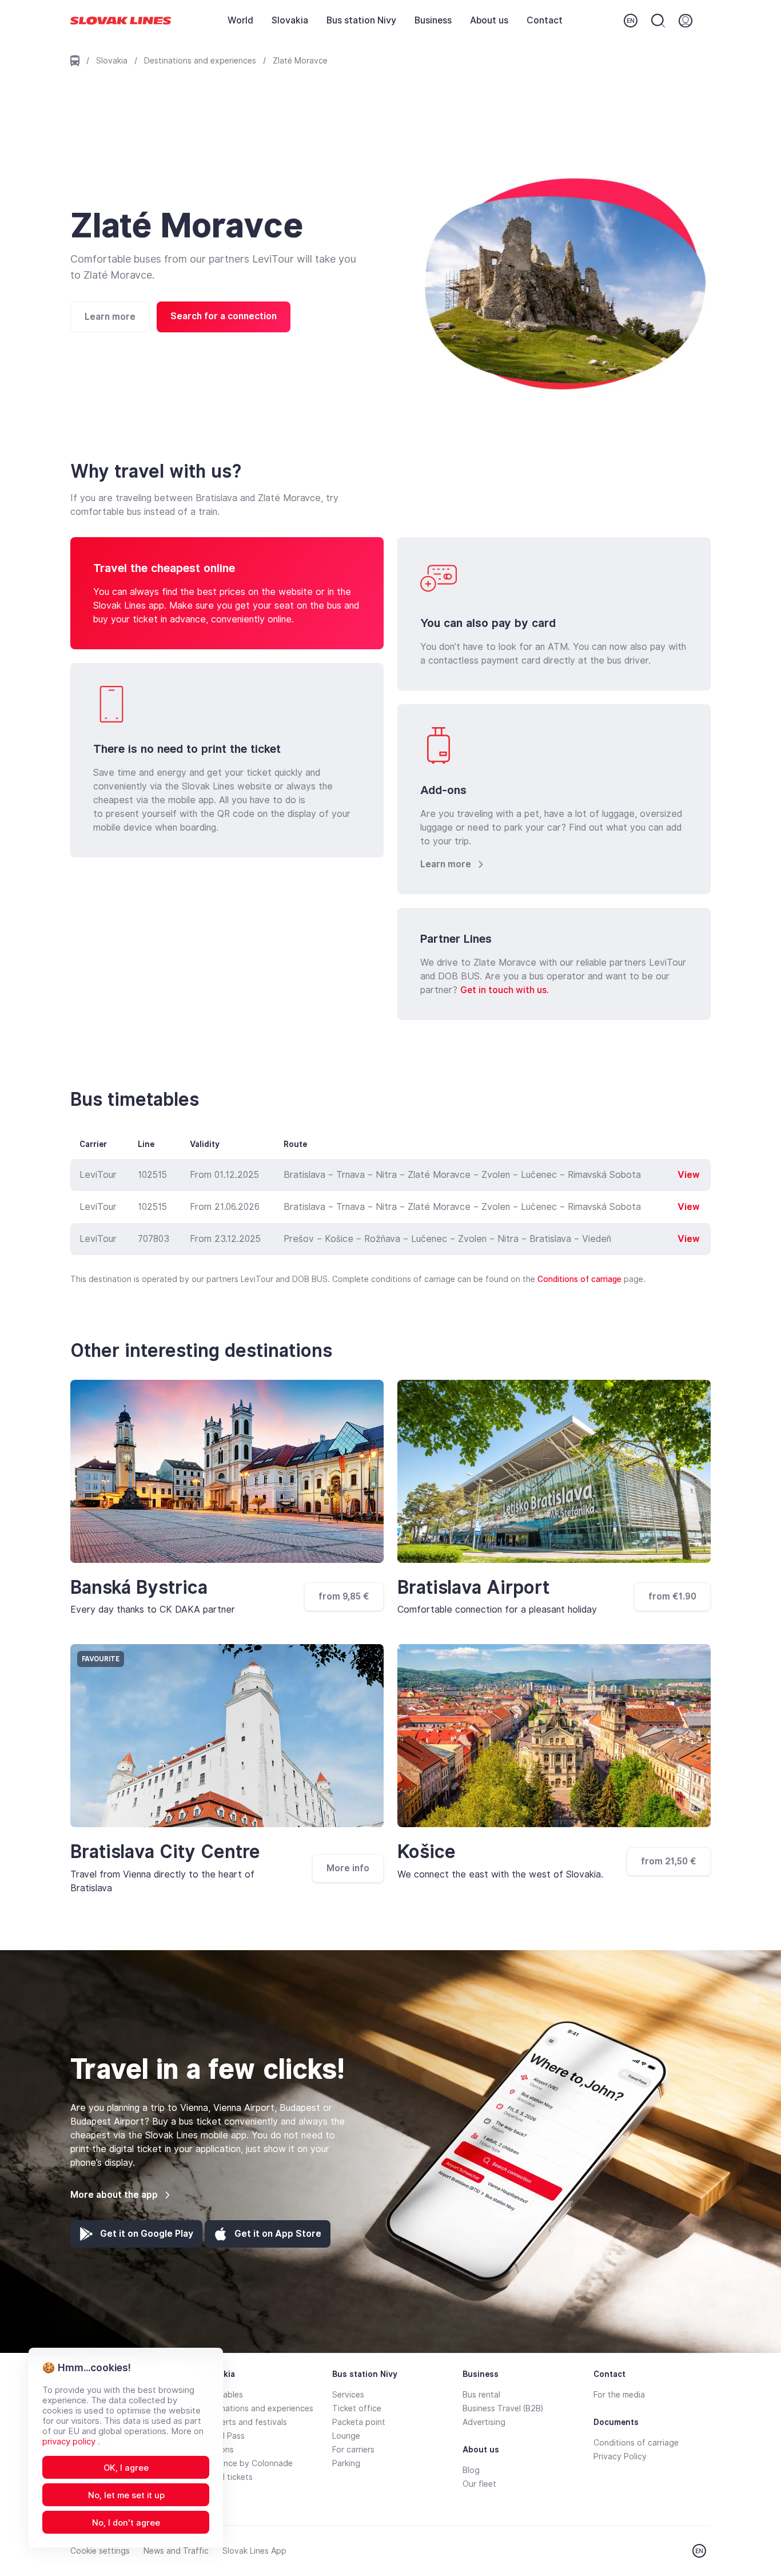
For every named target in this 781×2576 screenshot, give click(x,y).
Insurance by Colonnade (247, 2463)
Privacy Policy (620, 2456)
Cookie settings (100, 2551)
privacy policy (70, 2442)
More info (348, 1868)
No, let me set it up (126, 2495)
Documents (616, 2422)
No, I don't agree (126, 2523)
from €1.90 (672, 1596)
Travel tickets (227, 2477)
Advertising (484, 2422)
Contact (545, 20)
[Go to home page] (121, 21)
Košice (427, 1852)
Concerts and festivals (244, 2422)
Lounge (346, 2436)
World (240, 20)
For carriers (353, 2450)
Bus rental (481, 2395)
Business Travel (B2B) (503, 2408)
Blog (471, 2470)
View (689, 1175)
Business (433, 20)
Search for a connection (224, 316)
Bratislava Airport (473, 1587)
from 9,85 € (344, 1596)
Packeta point (359, 2422)
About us (489, 20)
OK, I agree (126, 2468)
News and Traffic (176, 2551)
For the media (619, 2395)
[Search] (658, 21)
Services (348, 2395)
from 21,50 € (669, 1861)
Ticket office (357, 2408)
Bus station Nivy (361, 20)
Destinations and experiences (200, 61)
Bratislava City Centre (165, 1852)
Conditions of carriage (579, 1279)
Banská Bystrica (139, 1587)
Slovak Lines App (254, 2551)
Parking (346, 2463)
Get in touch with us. (505, 990)
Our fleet (479, 2484)
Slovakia (290, 20)
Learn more (110, 317)
